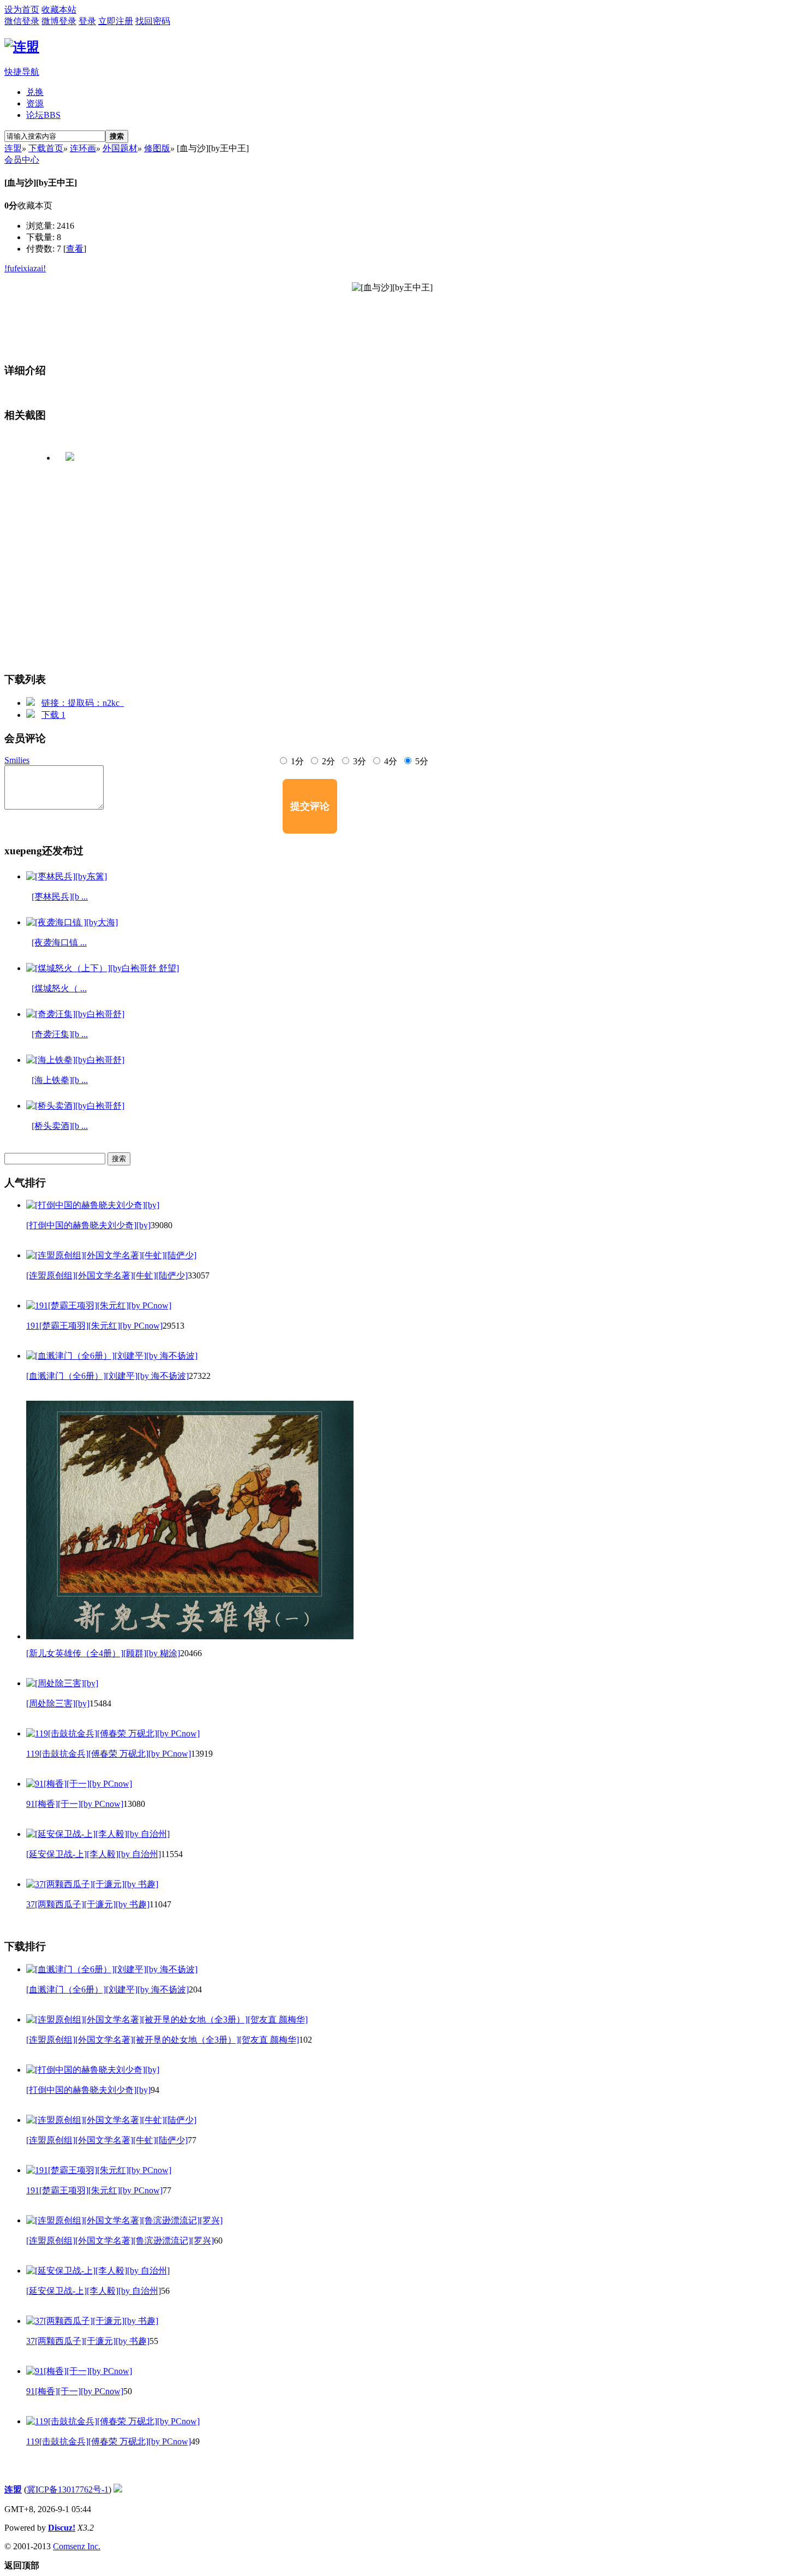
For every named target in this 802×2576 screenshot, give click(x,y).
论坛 (43, 115)
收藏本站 (59, 10)
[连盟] (22, 47)
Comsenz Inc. (77, 2546)
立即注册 (116, 21)
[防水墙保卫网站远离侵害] (118, 2489)
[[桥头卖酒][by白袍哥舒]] (75, 1106)
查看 (75, 249)
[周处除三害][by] (58, 1703)
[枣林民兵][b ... (60, 897)
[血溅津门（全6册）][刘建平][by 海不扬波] (107, 1376)
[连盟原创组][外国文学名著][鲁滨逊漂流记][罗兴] (120, 2241)
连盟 (13, 148)
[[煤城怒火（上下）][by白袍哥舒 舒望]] (103, 968)
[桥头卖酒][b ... (60, 1126)
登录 (87, 21)
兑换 (35, 92)
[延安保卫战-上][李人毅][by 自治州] (94, 1854)
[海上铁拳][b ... (60, 1080)
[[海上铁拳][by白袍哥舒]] (75, 1060)
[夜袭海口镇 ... (59, 942)
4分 (390, 761)
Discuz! (62, 2528)
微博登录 (59, 21)
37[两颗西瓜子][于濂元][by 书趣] (88, 1904)
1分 (296, 761)
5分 (421, 761)
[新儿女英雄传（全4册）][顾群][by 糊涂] (103, 1653)
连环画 (83, 148)
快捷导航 (22, 72)
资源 (35, 103)
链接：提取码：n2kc (83, 703)
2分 (327, 761)
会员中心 (22, 160)
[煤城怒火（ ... (59, 988)
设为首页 (22, 10)
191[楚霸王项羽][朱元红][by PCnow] (94, 1326)
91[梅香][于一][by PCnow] (75, 1804)
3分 (358, 761)
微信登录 (22, 21)
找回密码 (153, 21)
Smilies (17, 760)
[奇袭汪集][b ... (60, 1034)
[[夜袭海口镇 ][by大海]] (72, 922)
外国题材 (120, 148)
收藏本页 (35, 206)
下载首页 (46, 148)
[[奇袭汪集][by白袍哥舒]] (75, 1014)
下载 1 (53, 715)
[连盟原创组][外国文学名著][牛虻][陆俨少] (107, 1275)
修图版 (157, 148)
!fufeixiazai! (25, 268)
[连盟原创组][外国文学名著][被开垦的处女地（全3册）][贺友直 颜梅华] (163, 2040)
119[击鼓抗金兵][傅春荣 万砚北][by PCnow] (109, 1754)
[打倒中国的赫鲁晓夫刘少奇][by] (88, 1225)
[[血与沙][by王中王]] (401, 318)
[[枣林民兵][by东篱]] (67, 876)
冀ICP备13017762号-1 (68, 2489)
